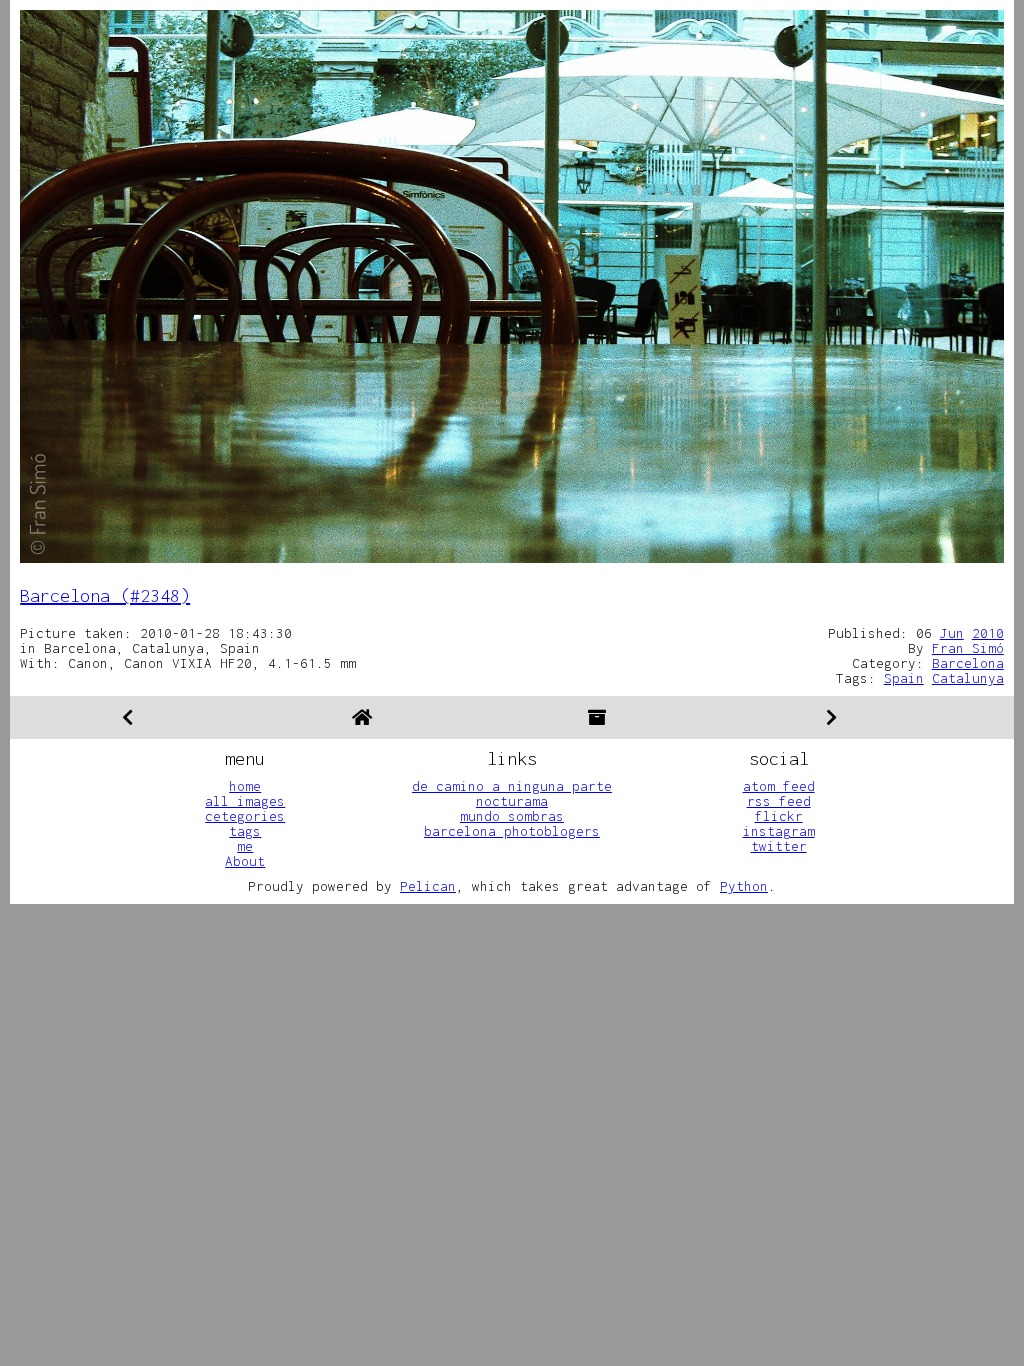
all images (245, 801)
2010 (988, 633)
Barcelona (968, 663)
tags (245, 831)
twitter (779, 846)
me (245, 846)
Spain (904, 678)
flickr (779, 816)
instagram (779, 831)
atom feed (779, 786)
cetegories (245, 816)
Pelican (428, 886)
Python (744, 886)
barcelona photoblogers (512, 831)
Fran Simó (968, 648)
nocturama (512, 801)
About (245, 861)
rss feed (779, 801)
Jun (952, 633)
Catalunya (968, 678)
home (245, 786)
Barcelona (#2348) (105, 595)
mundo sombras (512, 816)
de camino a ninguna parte (512, 786)
